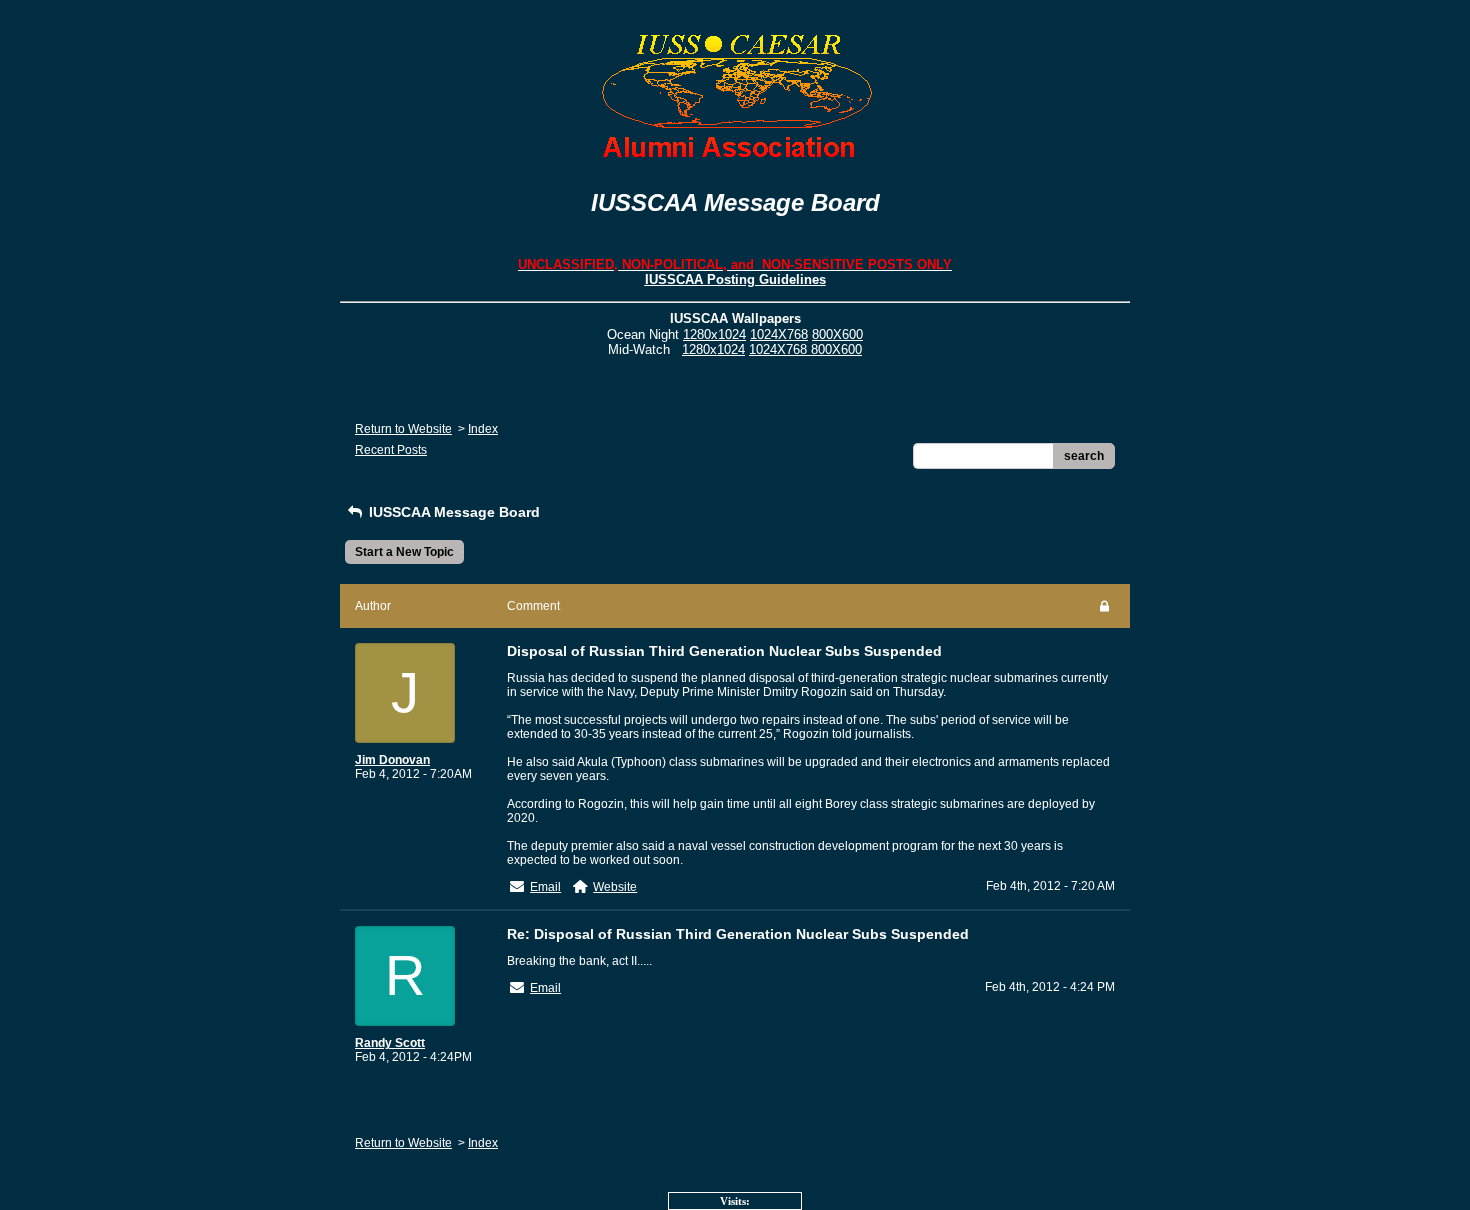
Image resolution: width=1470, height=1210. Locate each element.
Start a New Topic (404, 552)
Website (615, 887)
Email (545, 887)
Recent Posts (391, 450)
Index (483, 429)
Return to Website (403, 429)
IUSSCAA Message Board (452, 512)
